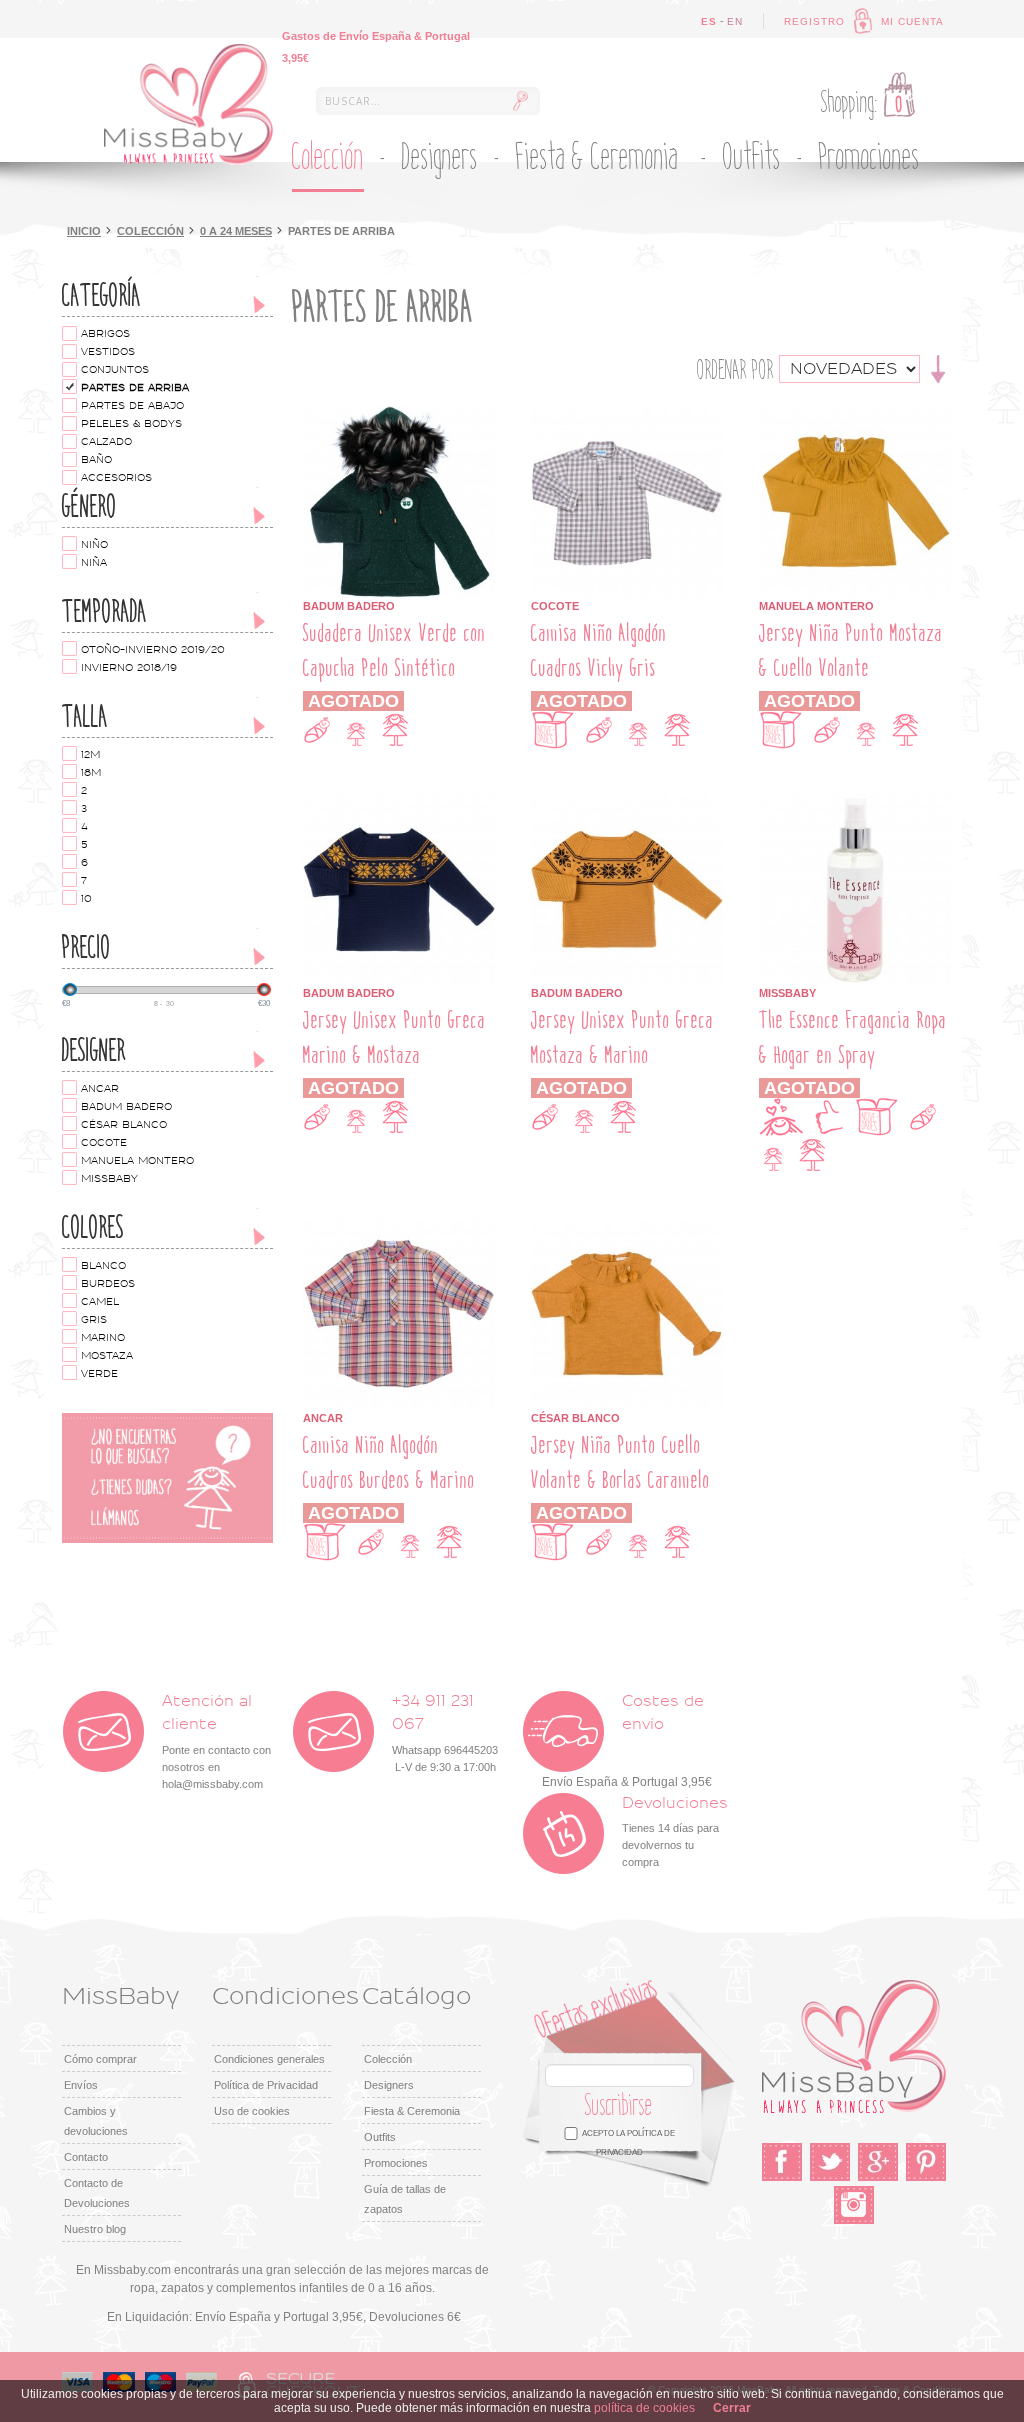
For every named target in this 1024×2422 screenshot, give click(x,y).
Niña (94, 563)
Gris (94, 1320)
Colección (150, 231)
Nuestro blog (95, 2229)
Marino (103, 1338)
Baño (96, 460)
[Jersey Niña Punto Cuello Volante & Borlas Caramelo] (627, 1227)
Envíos (81, 2085)
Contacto (86, 2157)
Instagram (854, 2205)
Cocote (104, 1143)
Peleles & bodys (131, 424)
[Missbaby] (188, 104)
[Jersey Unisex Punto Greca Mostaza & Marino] (627, 802)
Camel (100, 1302)
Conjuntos (115, 370)
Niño (94, 545)
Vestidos (108, 352)
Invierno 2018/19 (129, 668)
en (735, 21)
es (709, 21)
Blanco (103, 1266)
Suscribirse (619, 2105)
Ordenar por (735, 370)
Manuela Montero (137, 1161)
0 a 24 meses (236, 231)
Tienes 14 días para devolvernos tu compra (675, 1832)
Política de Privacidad (266, 2085)
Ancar (100, 1089)
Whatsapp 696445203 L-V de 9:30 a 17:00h (445, 1733)
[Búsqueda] (520, 101)
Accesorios (116, 478)
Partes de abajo (132, 406)
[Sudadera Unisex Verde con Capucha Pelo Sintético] (399, 415)
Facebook (782, 2162)
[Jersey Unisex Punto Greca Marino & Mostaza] (399, 802)
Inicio (84, 231)
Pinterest (926, 2162)
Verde (99, 1374)
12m (90, 755)
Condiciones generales (269, 2059)
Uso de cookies (252, 2111)
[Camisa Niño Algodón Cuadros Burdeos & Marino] (399, 1227)
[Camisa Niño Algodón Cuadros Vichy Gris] (627, 415)
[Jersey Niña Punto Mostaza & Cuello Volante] (855, 415)
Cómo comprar (100, 2059)
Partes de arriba (135, 388)
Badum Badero (126, 1107)
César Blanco (124, 1125)
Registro (814, 21)
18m (91, 773)
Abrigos (105, 334)
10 (86, 899)
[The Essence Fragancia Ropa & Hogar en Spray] (855, 802)
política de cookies (644, 2408)
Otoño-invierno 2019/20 (153, 650)
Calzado (106, 442)
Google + (878, 2162)
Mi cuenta (912, 21)
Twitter (830, 2162)
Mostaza (107, 1356)
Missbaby (109, 1179)
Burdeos (108, 1284)
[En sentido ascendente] (938, 368)
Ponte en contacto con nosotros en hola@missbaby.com (216, 1742)
